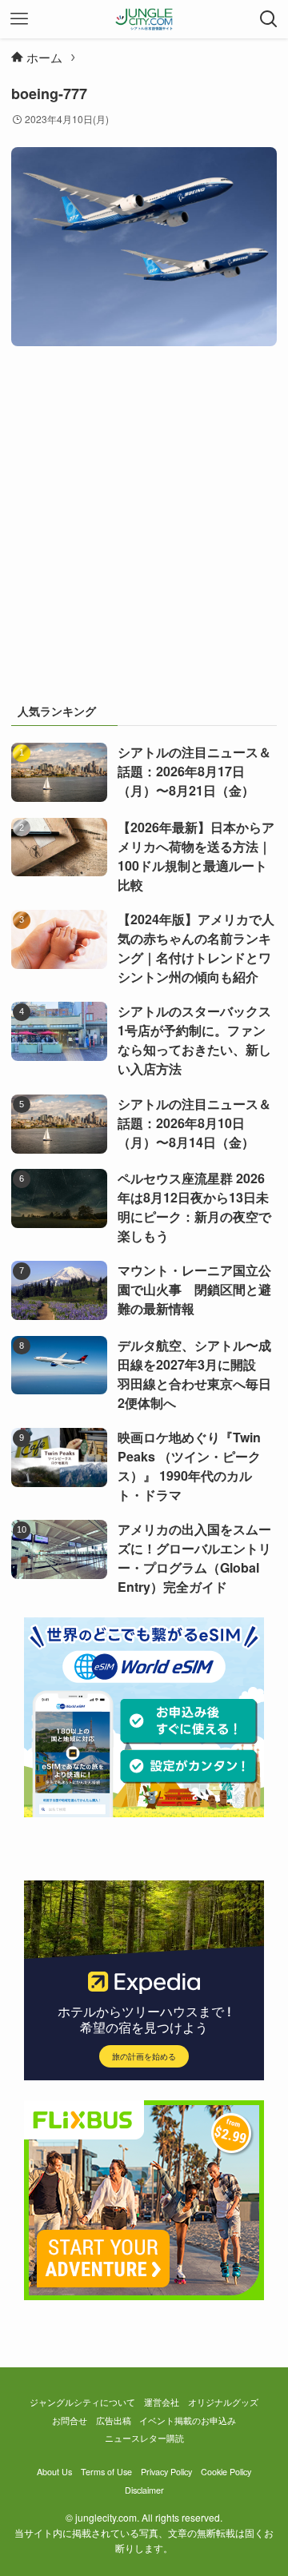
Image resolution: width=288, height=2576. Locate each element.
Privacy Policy (166, 2472)
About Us (54, 2472)
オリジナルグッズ (223, 2402)
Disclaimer (144, 2490)
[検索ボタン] (269, 19)
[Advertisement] (144, 531)
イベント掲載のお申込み (188, 2420)
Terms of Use (106, 2472)
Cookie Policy (226, 2472)
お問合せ (70, 2420)
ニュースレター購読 (144, 2438)
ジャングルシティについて (82, 2402)
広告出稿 (114, 2420)
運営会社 (162, 2402)
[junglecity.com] (144, 19)
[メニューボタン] (19, 19)
